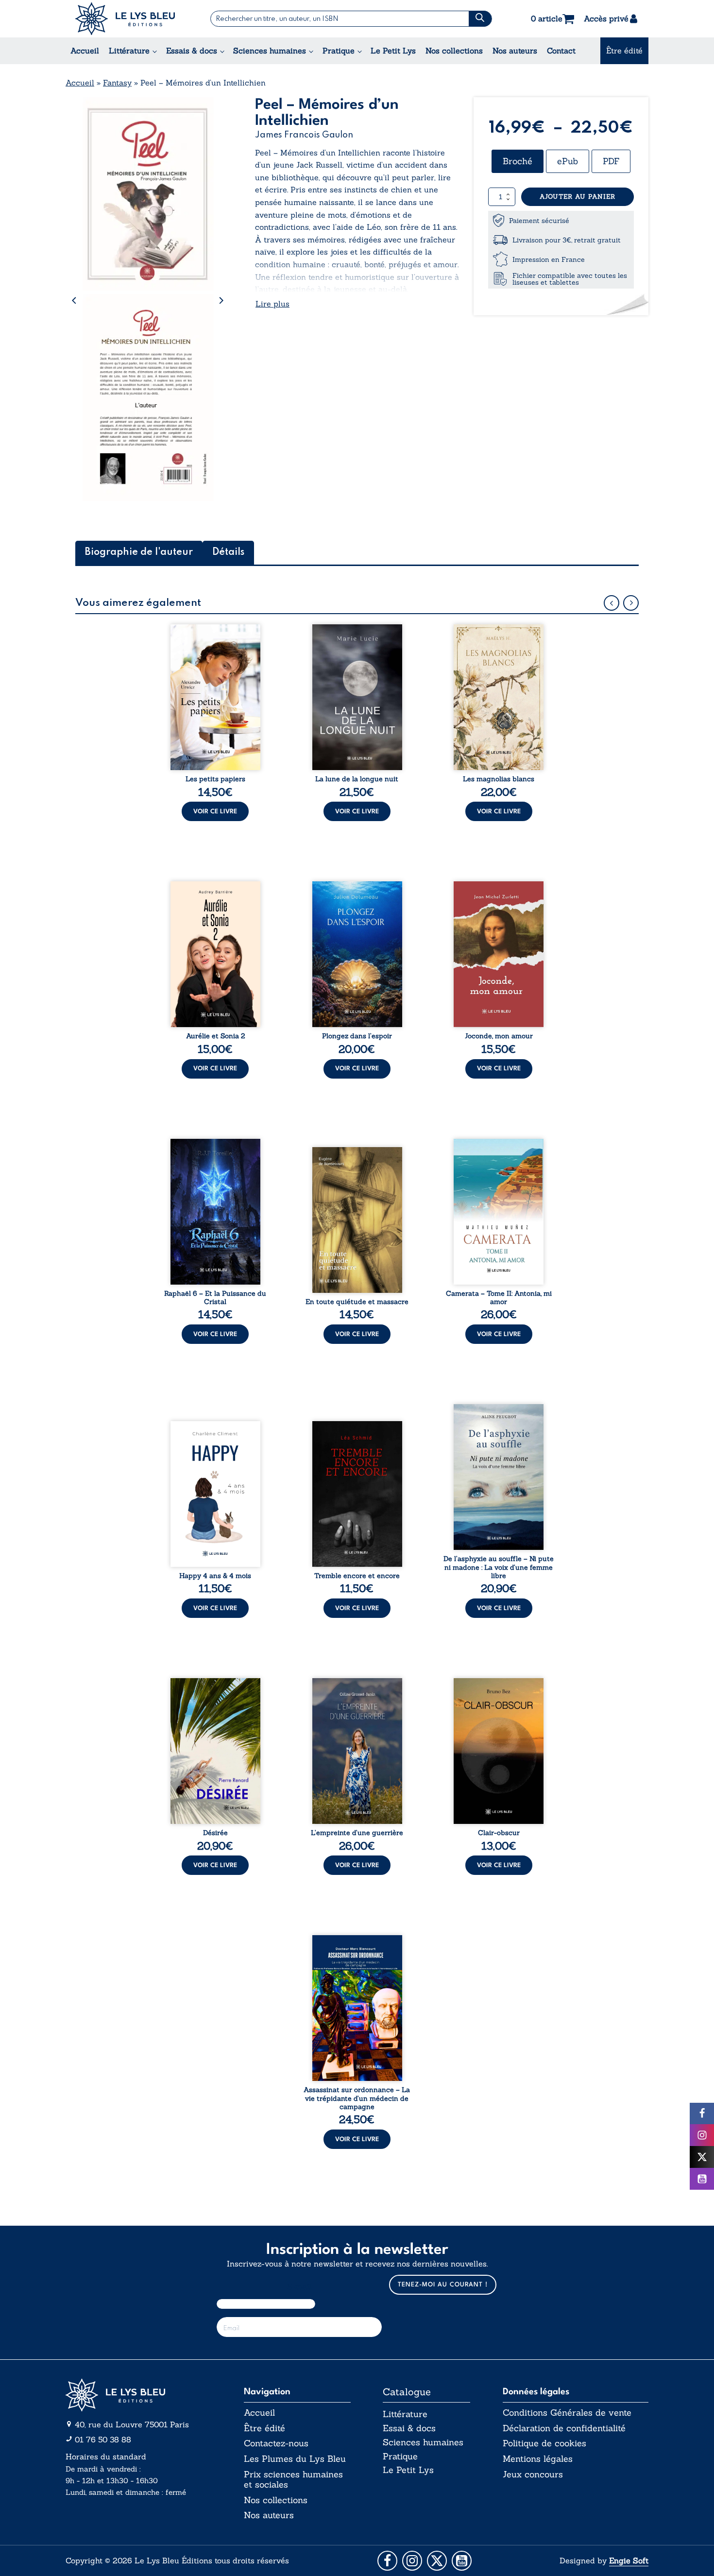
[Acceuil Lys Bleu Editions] (125, 19)
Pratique (339, 51)
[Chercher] (480, 19)
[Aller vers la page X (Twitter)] (437, 2561)
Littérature (129, 51)
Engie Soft (629, 2560)
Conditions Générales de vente (567, 2413)
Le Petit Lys (393, 51)
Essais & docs (192, 51)
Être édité (624, 51)
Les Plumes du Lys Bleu (295, 2459)
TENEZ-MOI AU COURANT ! (443, 2285)
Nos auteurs (515, 51)
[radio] (518, 161)
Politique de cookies (544, 2443)
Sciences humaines (270, 51)
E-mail (299, 2287)
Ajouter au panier (578, 197)
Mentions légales (538, 2459)
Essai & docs (409, 2428)
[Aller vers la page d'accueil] (138, 2395)
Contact (561, 51)
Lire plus (272, 304)
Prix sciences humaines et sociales (293, 2480)
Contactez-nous (276, 2443)
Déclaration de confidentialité (564, 2428)
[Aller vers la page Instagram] (412, 2561)
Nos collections (454, 51)
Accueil (85, 51)
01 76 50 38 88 (103, 2439)
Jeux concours (533, 2474)
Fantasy (117, 83)
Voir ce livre (215, 812)
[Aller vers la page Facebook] (387, 2561)
